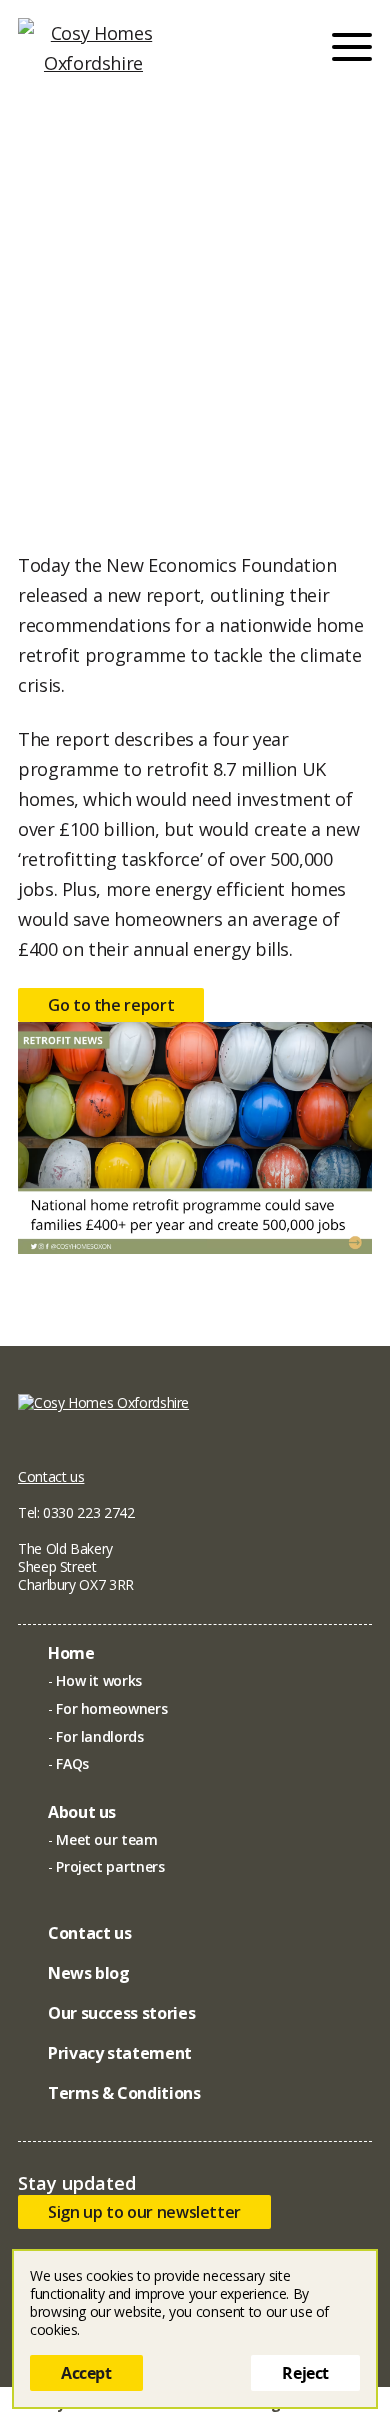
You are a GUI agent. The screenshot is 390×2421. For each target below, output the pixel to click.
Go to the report (111, 1005)
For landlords (99, 1736)
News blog (89, 1973)
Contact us (51, 1476)
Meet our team (106, 1839)
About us (82, 1812)
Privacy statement (120, 2053)
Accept (86, 2373)
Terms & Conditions (124, 2093)
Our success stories (121, 2013)
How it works (99, 1680)
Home (71, 1653)
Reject (305, 2373)
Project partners (110, 1866)
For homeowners (111, 1708)
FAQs (72, 1763)
